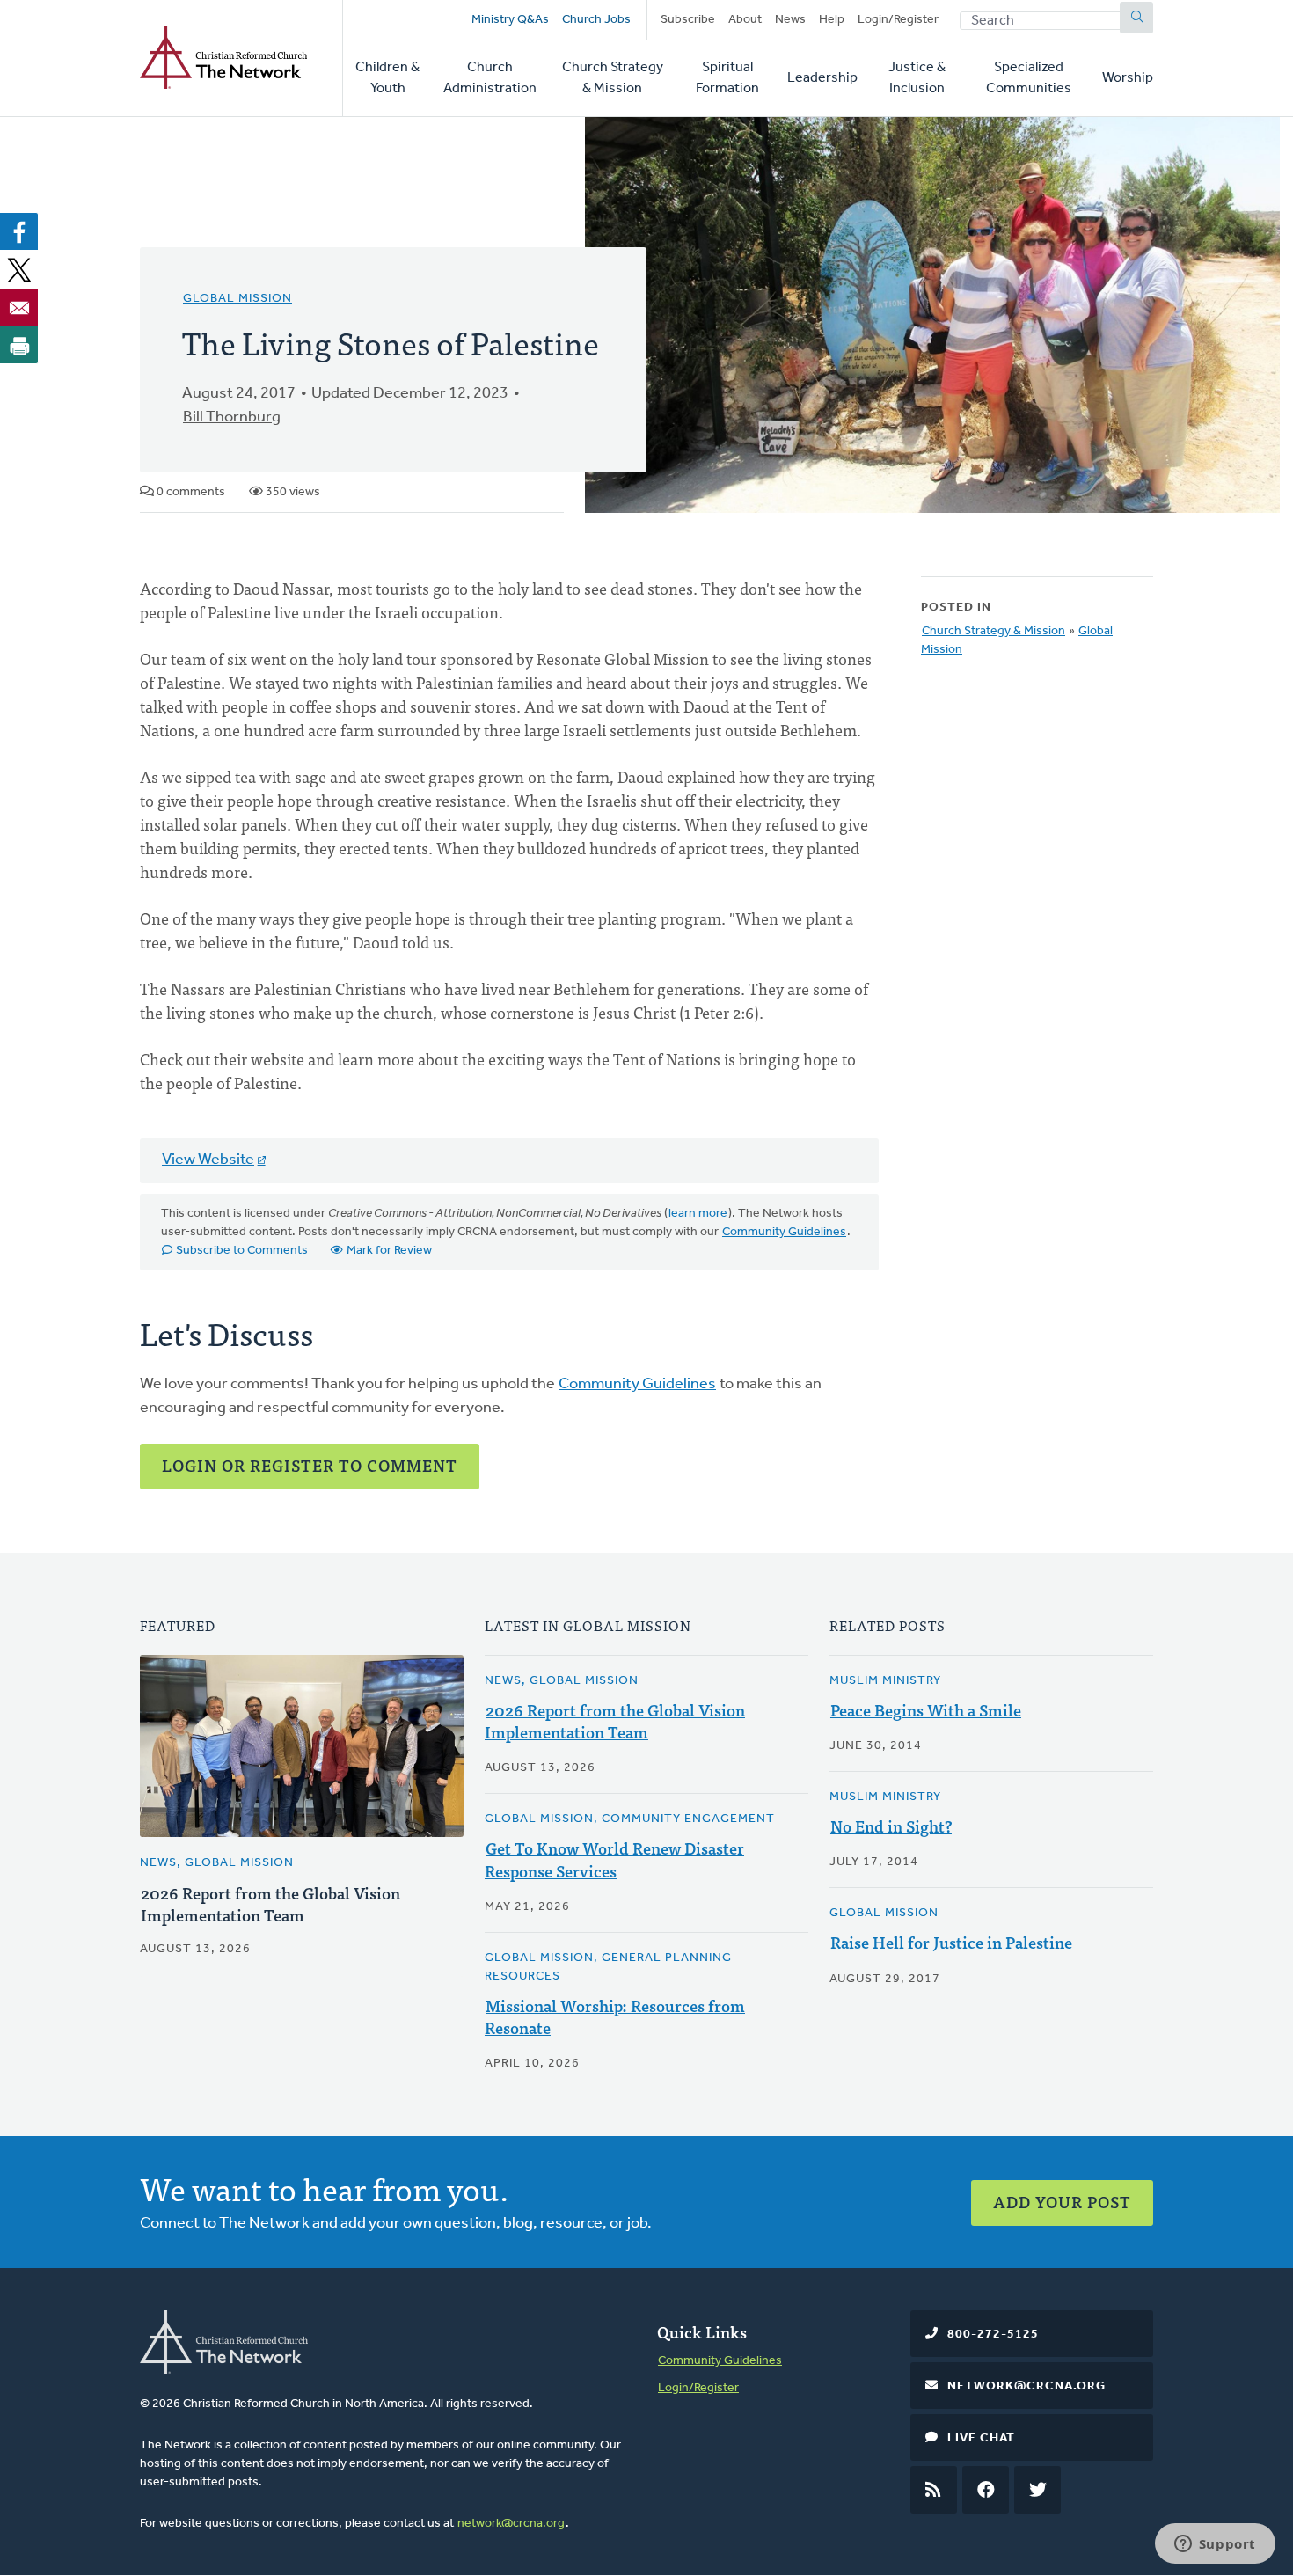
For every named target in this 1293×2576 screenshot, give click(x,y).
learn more (698, 1214)
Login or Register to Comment (310, 1465)
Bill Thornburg (232, 418)
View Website (208, 1160)
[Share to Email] (19, 307)
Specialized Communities (1029, 78)
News (790, 20)
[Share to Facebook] (19, 231)
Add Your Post (1062, 2202)
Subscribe (688, 20)
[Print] (19, 345)
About (745, 20)
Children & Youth (387, 78)
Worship (1128, 78)
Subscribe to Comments (242, 1251)
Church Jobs (596, 20)
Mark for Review (389, 1251)
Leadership (822, 78)
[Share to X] (19, 269)
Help (832, 20)
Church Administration (490, 78)
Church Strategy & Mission (613, 78)
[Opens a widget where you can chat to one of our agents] (1215, 2545)
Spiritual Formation (727, 78)
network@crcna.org (511, 2524)
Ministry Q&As (510, 20)
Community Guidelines (784, 1232)
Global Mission (237, 299)
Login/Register (898, 20)
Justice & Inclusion (917, 78)
